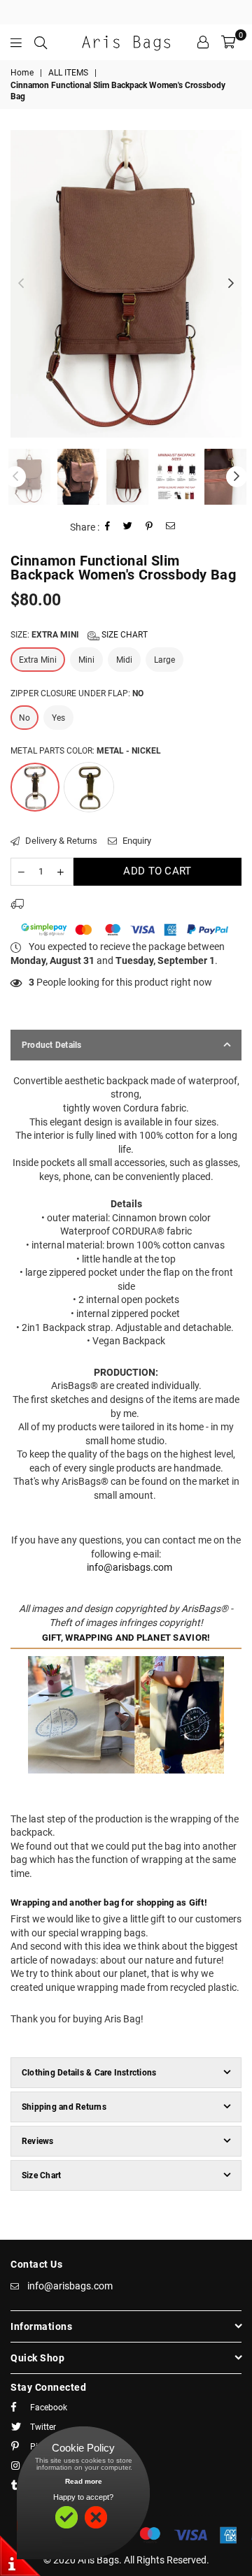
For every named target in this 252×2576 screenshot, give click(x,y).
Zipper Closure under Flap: (77, 693)
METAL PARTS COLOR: (86, 751)
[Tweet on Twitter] (128, 527)
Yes (58, 718)
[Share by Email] (171, 527)
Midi (124, 660)
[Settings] (203, 42)
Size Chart (124, 635)
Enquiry (136, 841)
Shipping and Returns (64, 2107)
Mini (86, 660)
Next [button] (231, 284)
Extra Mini (38, 660)
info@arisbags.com (129, 1567)
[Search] (41, 42)
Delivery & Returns (60, 841)
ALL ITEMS (68, 73)
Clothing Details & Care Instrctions (89, 2073)
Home (22, 73)
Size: (79, 635)
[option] (126, 284)
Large (164, 660)
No (24, 718)
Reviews (38, 2141)
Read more (84, 2481)
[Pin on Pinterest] (149, 527)
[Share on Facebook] (108, 527)
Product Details (52, 1045)
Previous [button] (21, 284)
